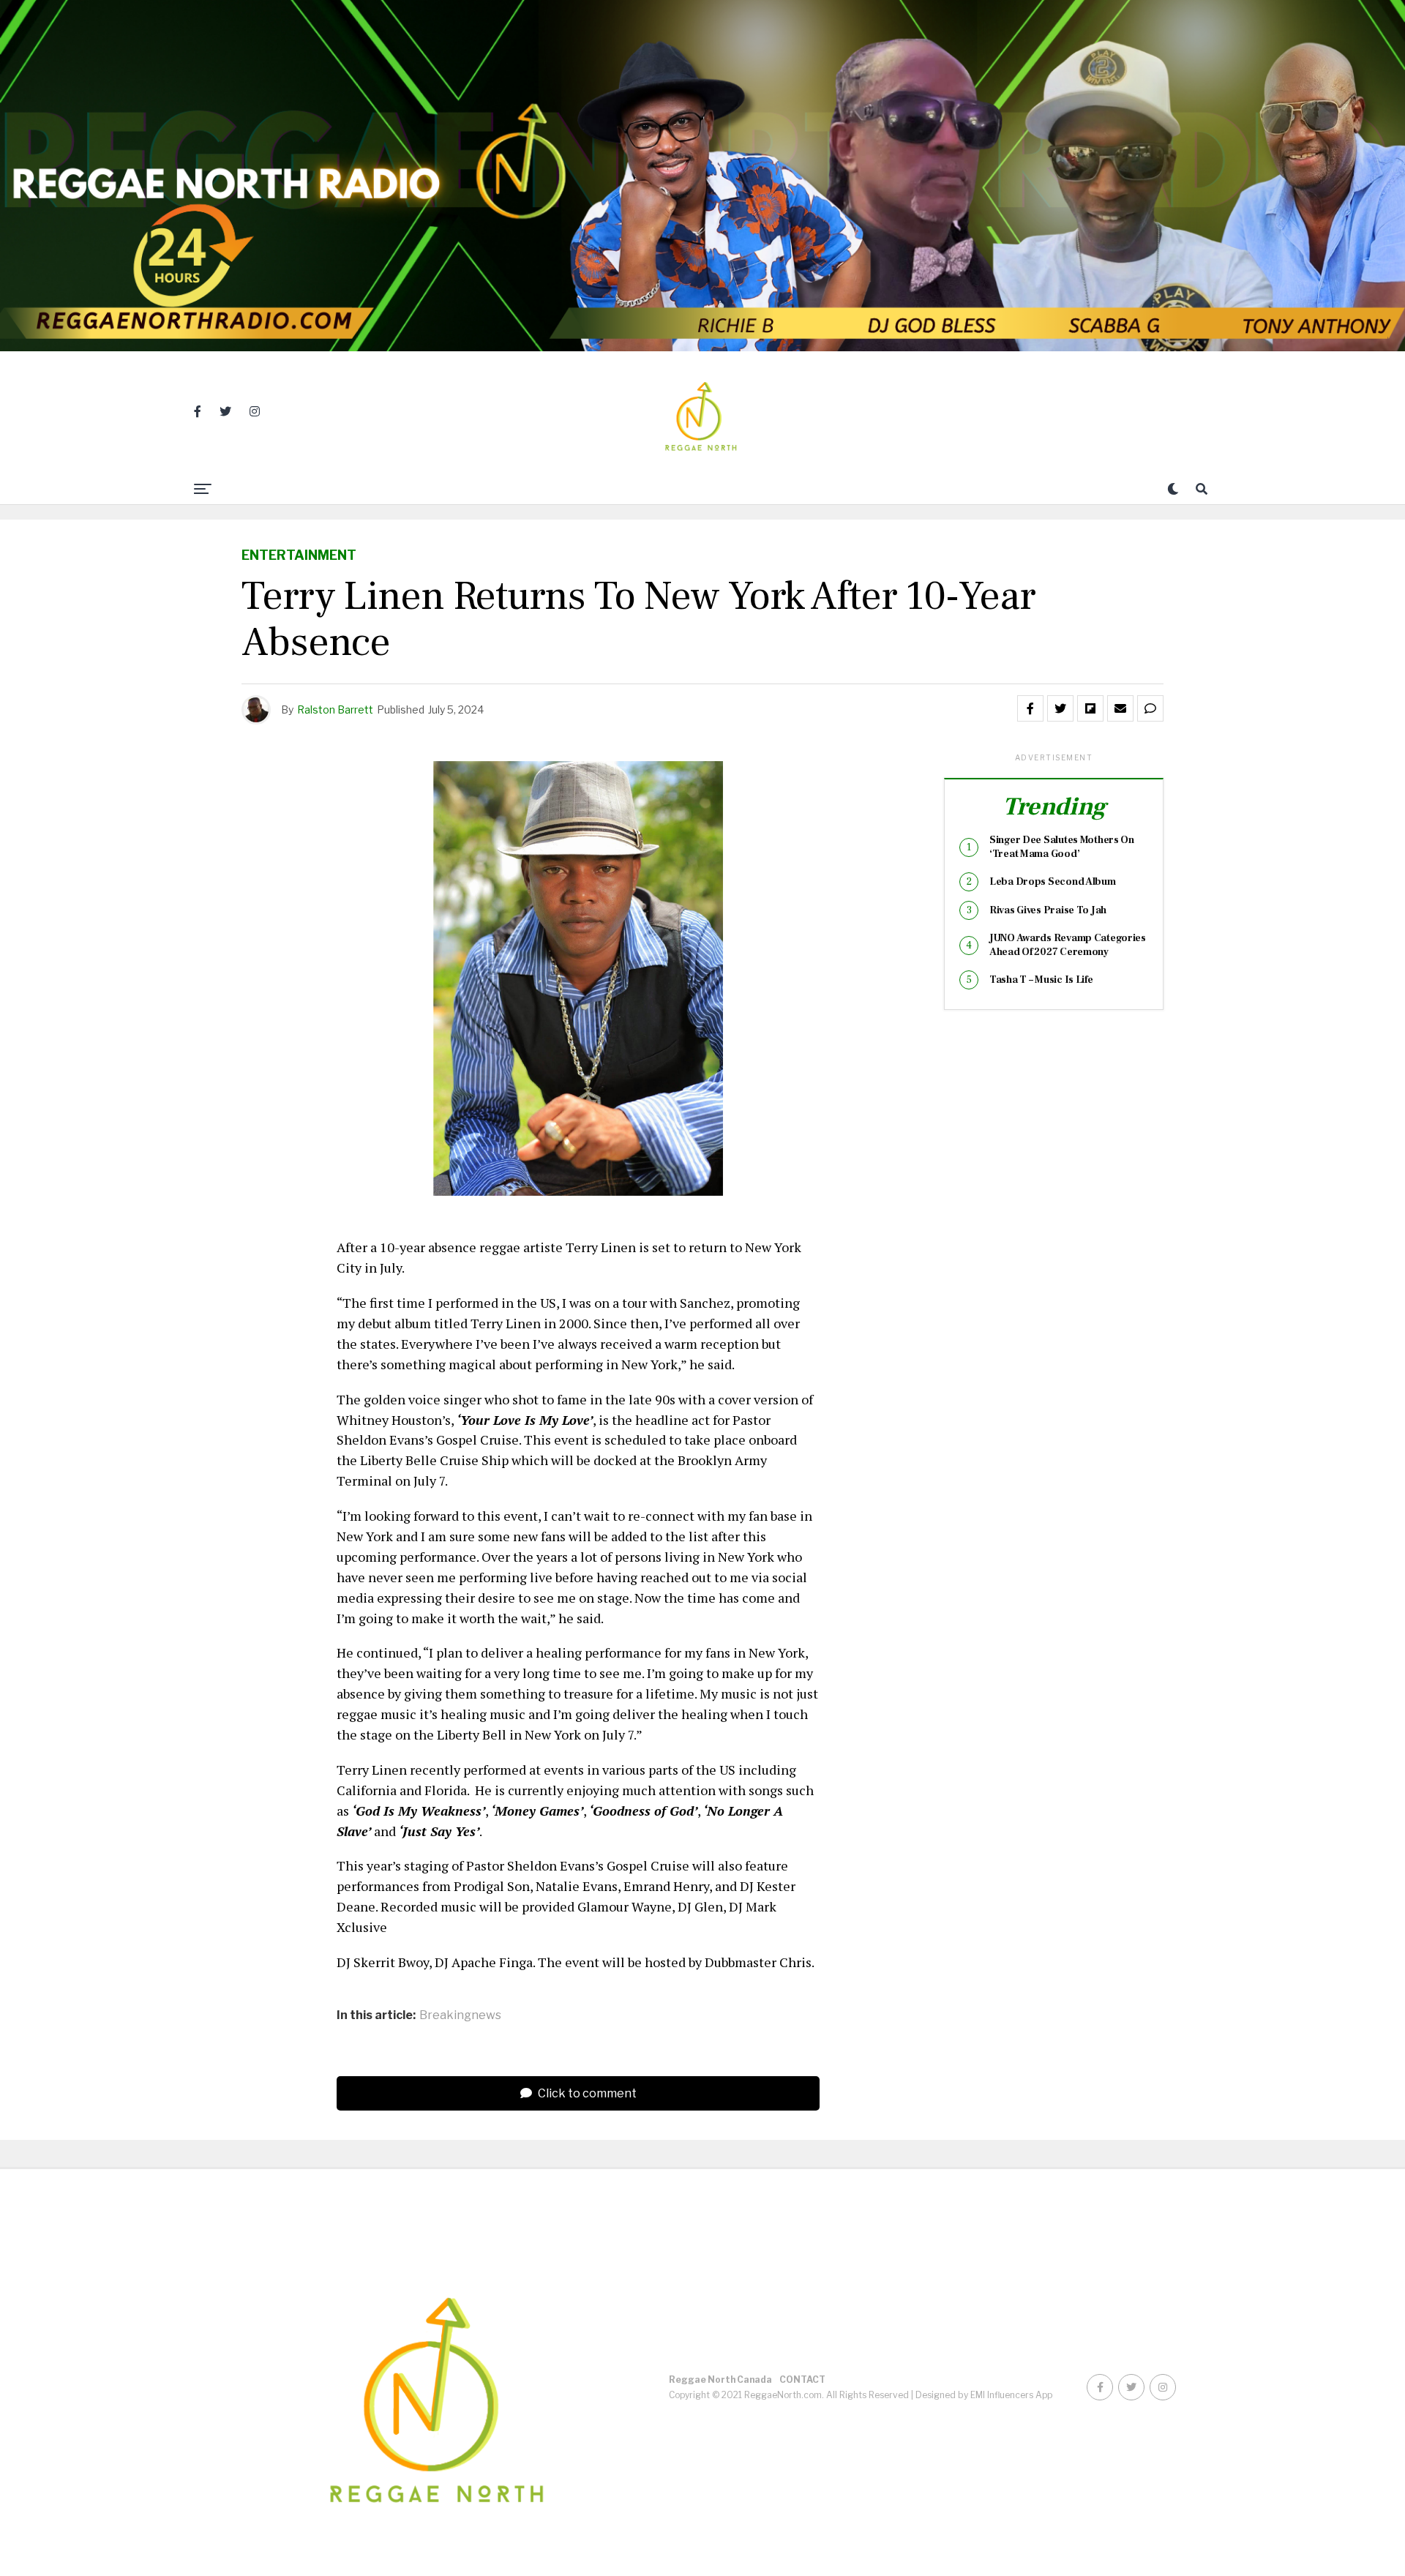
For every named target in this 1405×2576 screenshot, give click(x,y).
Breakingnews (460, 2015)
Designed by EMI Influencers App (984, 2395)
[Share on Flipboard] (1090, 708)
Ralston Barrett (335, 709)
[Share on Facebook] (1030, 708)
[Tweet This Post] (1060, 708)
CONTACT (802, 2380)
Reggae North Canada (720, 2380)
